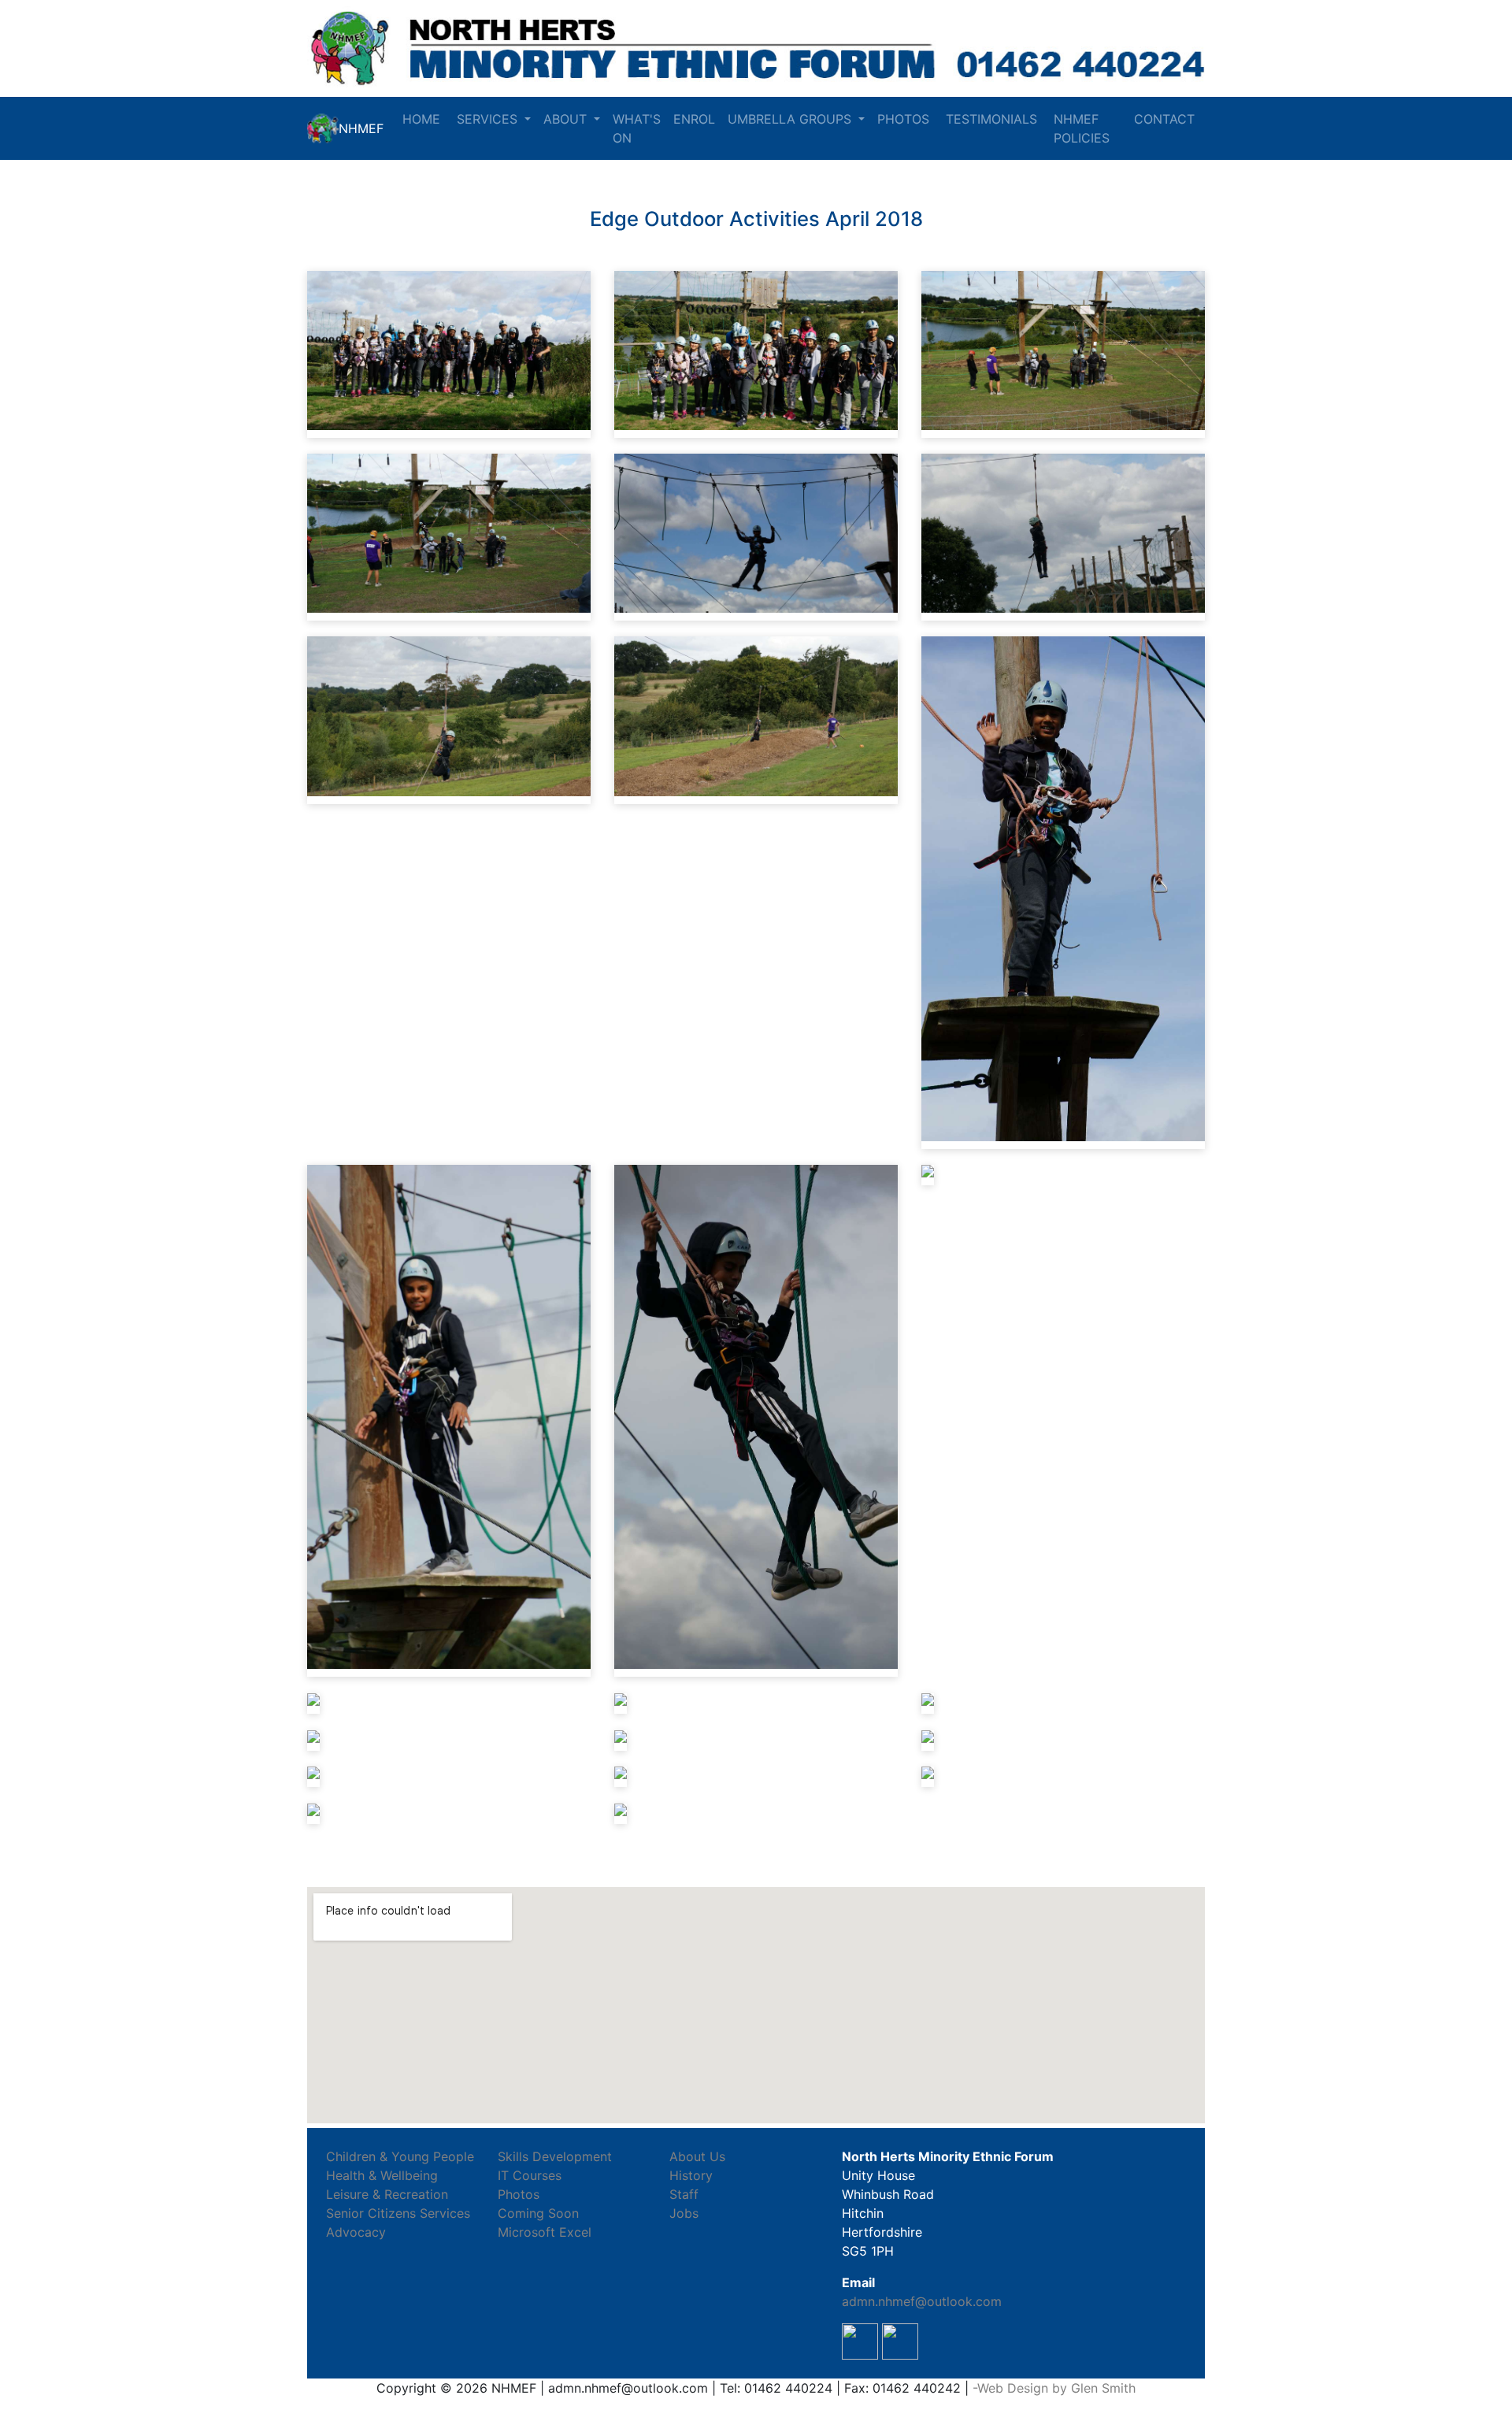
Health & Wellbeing (382, 2175)
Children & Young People (400, 2156)
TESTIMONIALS (993, 119)
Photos (519, 2194)
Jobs (684, 2213)
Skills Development (555, 2156)
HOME (423, 119)
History (691, 2175)
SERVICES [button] (489, 119)
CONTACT (1166, 119)
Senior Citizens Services (398, 2213)
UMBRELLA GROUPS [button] (791, 119)
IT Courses (530, 2175)
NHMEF (361, 128)
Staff (684, 2194)
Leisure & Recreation (387, 2194)
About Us (697, 2156)
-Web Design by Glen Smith (1054, 2388)
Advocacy (356, 2232)
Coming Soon (538, 2213)
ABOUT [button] (567, 119)
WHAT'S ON (637, 128)
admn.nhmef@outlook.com (922, 2301)
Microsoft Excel (545, 2232)
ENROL (694, 119)
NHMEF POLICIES (1084, 128)
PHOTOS (905, 119)
